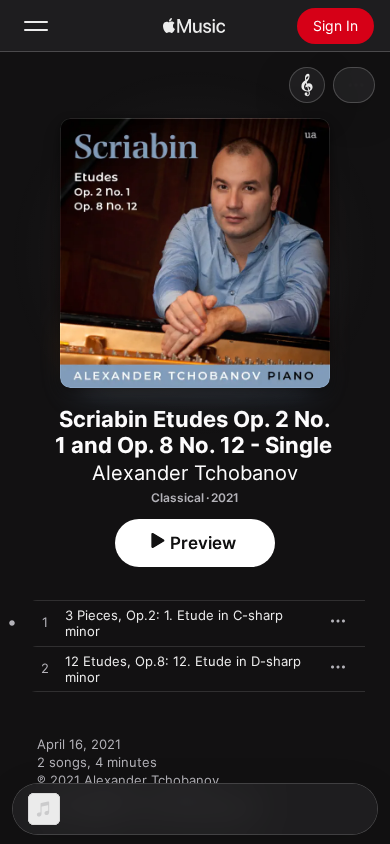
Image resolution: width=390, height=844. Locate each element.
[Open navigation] (36, 26)
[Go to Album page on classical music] (307, 85)
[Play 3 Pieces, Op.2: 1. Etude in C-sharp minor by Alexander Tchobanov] (45, 623)
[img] (194, 26)
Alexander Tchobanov (195, 473)
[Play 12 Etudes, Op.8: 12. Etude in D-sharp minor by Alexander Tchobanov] (45, 669)
